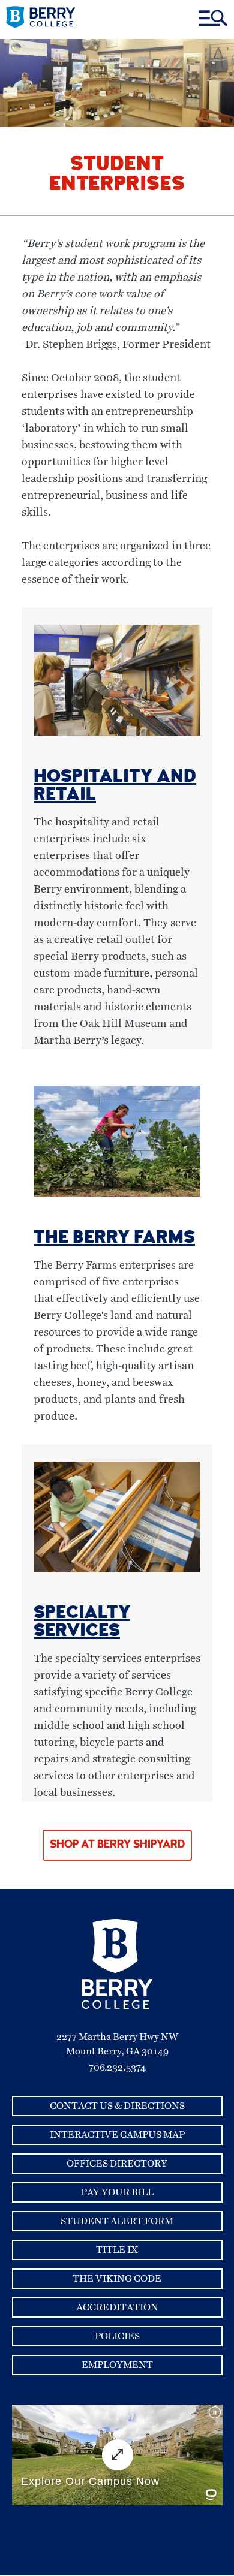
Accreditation (117, 2307)
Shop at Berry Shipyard (117, 1845)
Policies (117, 2336)
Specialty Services (82, 1623)
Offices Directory (117, 2164)
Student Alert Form (117, 2221)
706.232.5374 (117, 2068)
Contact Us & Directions (117, 2106)
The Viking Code (117, 2279)
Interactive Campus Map (117, 2135)
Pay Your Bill (117, 2192)
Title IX (117, 2250)
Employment (117, 2365)
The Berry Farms (114, 1239)
